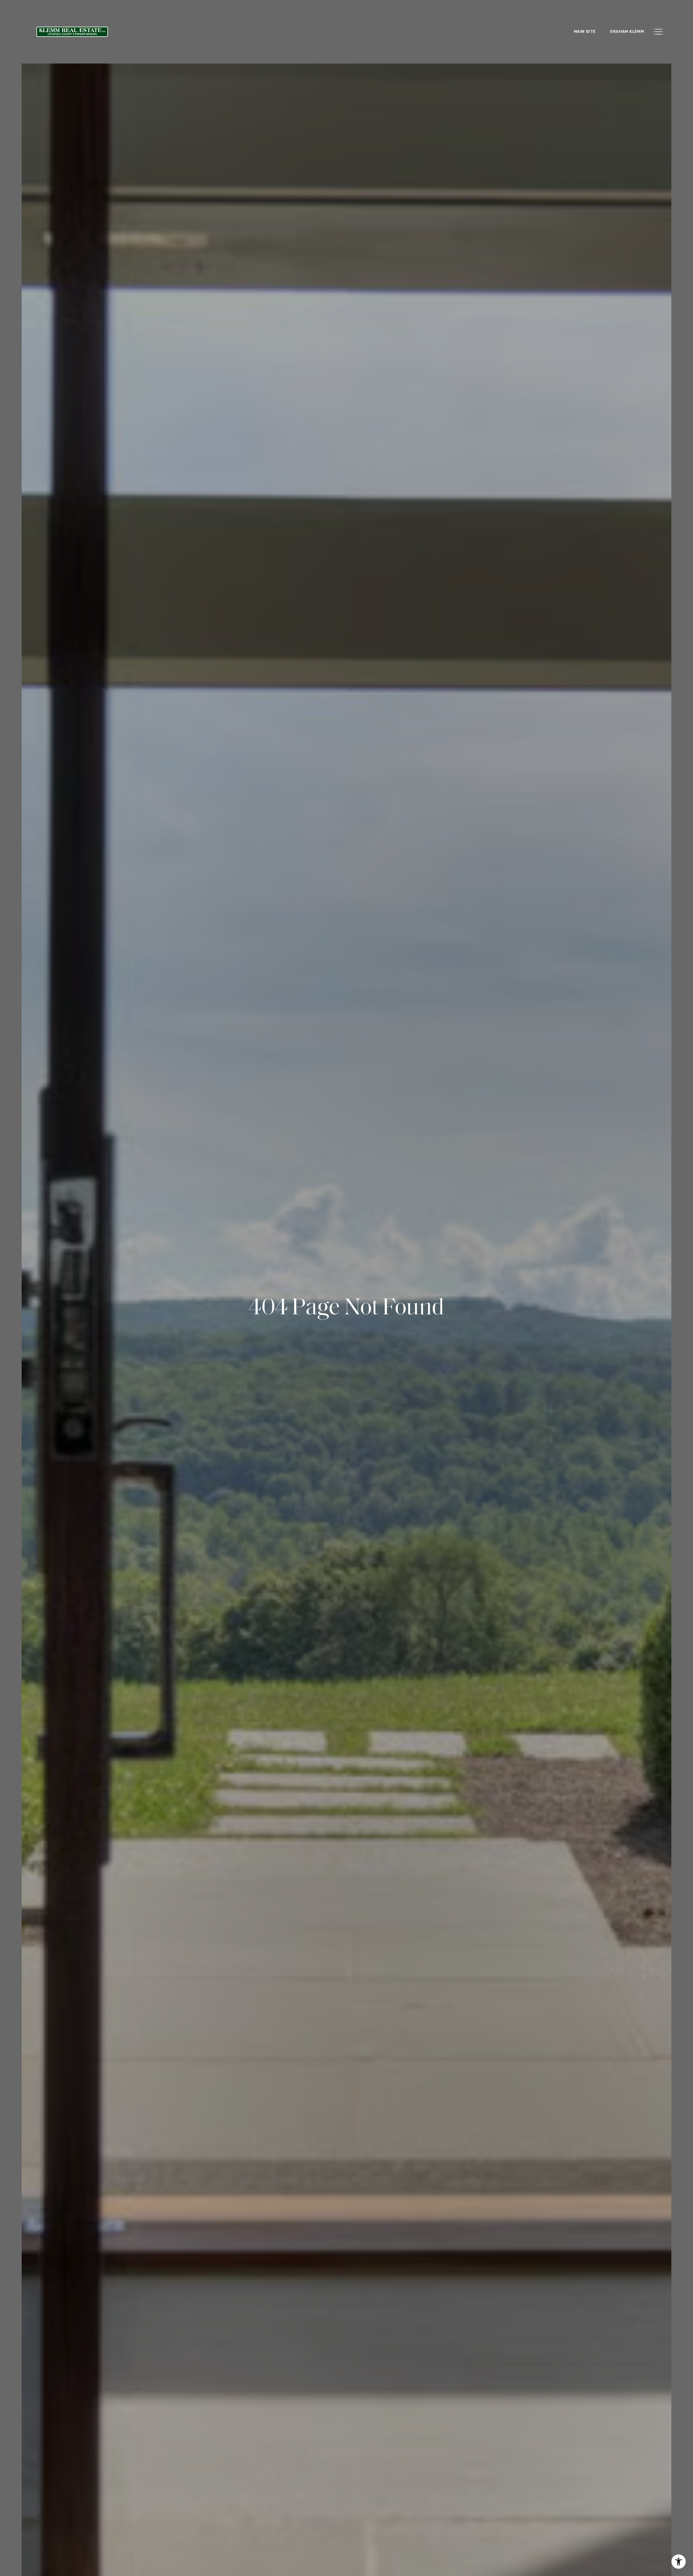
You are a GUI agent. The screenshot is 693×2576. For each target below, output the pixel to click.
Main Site (585, 32)
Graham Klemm (627, 32)
